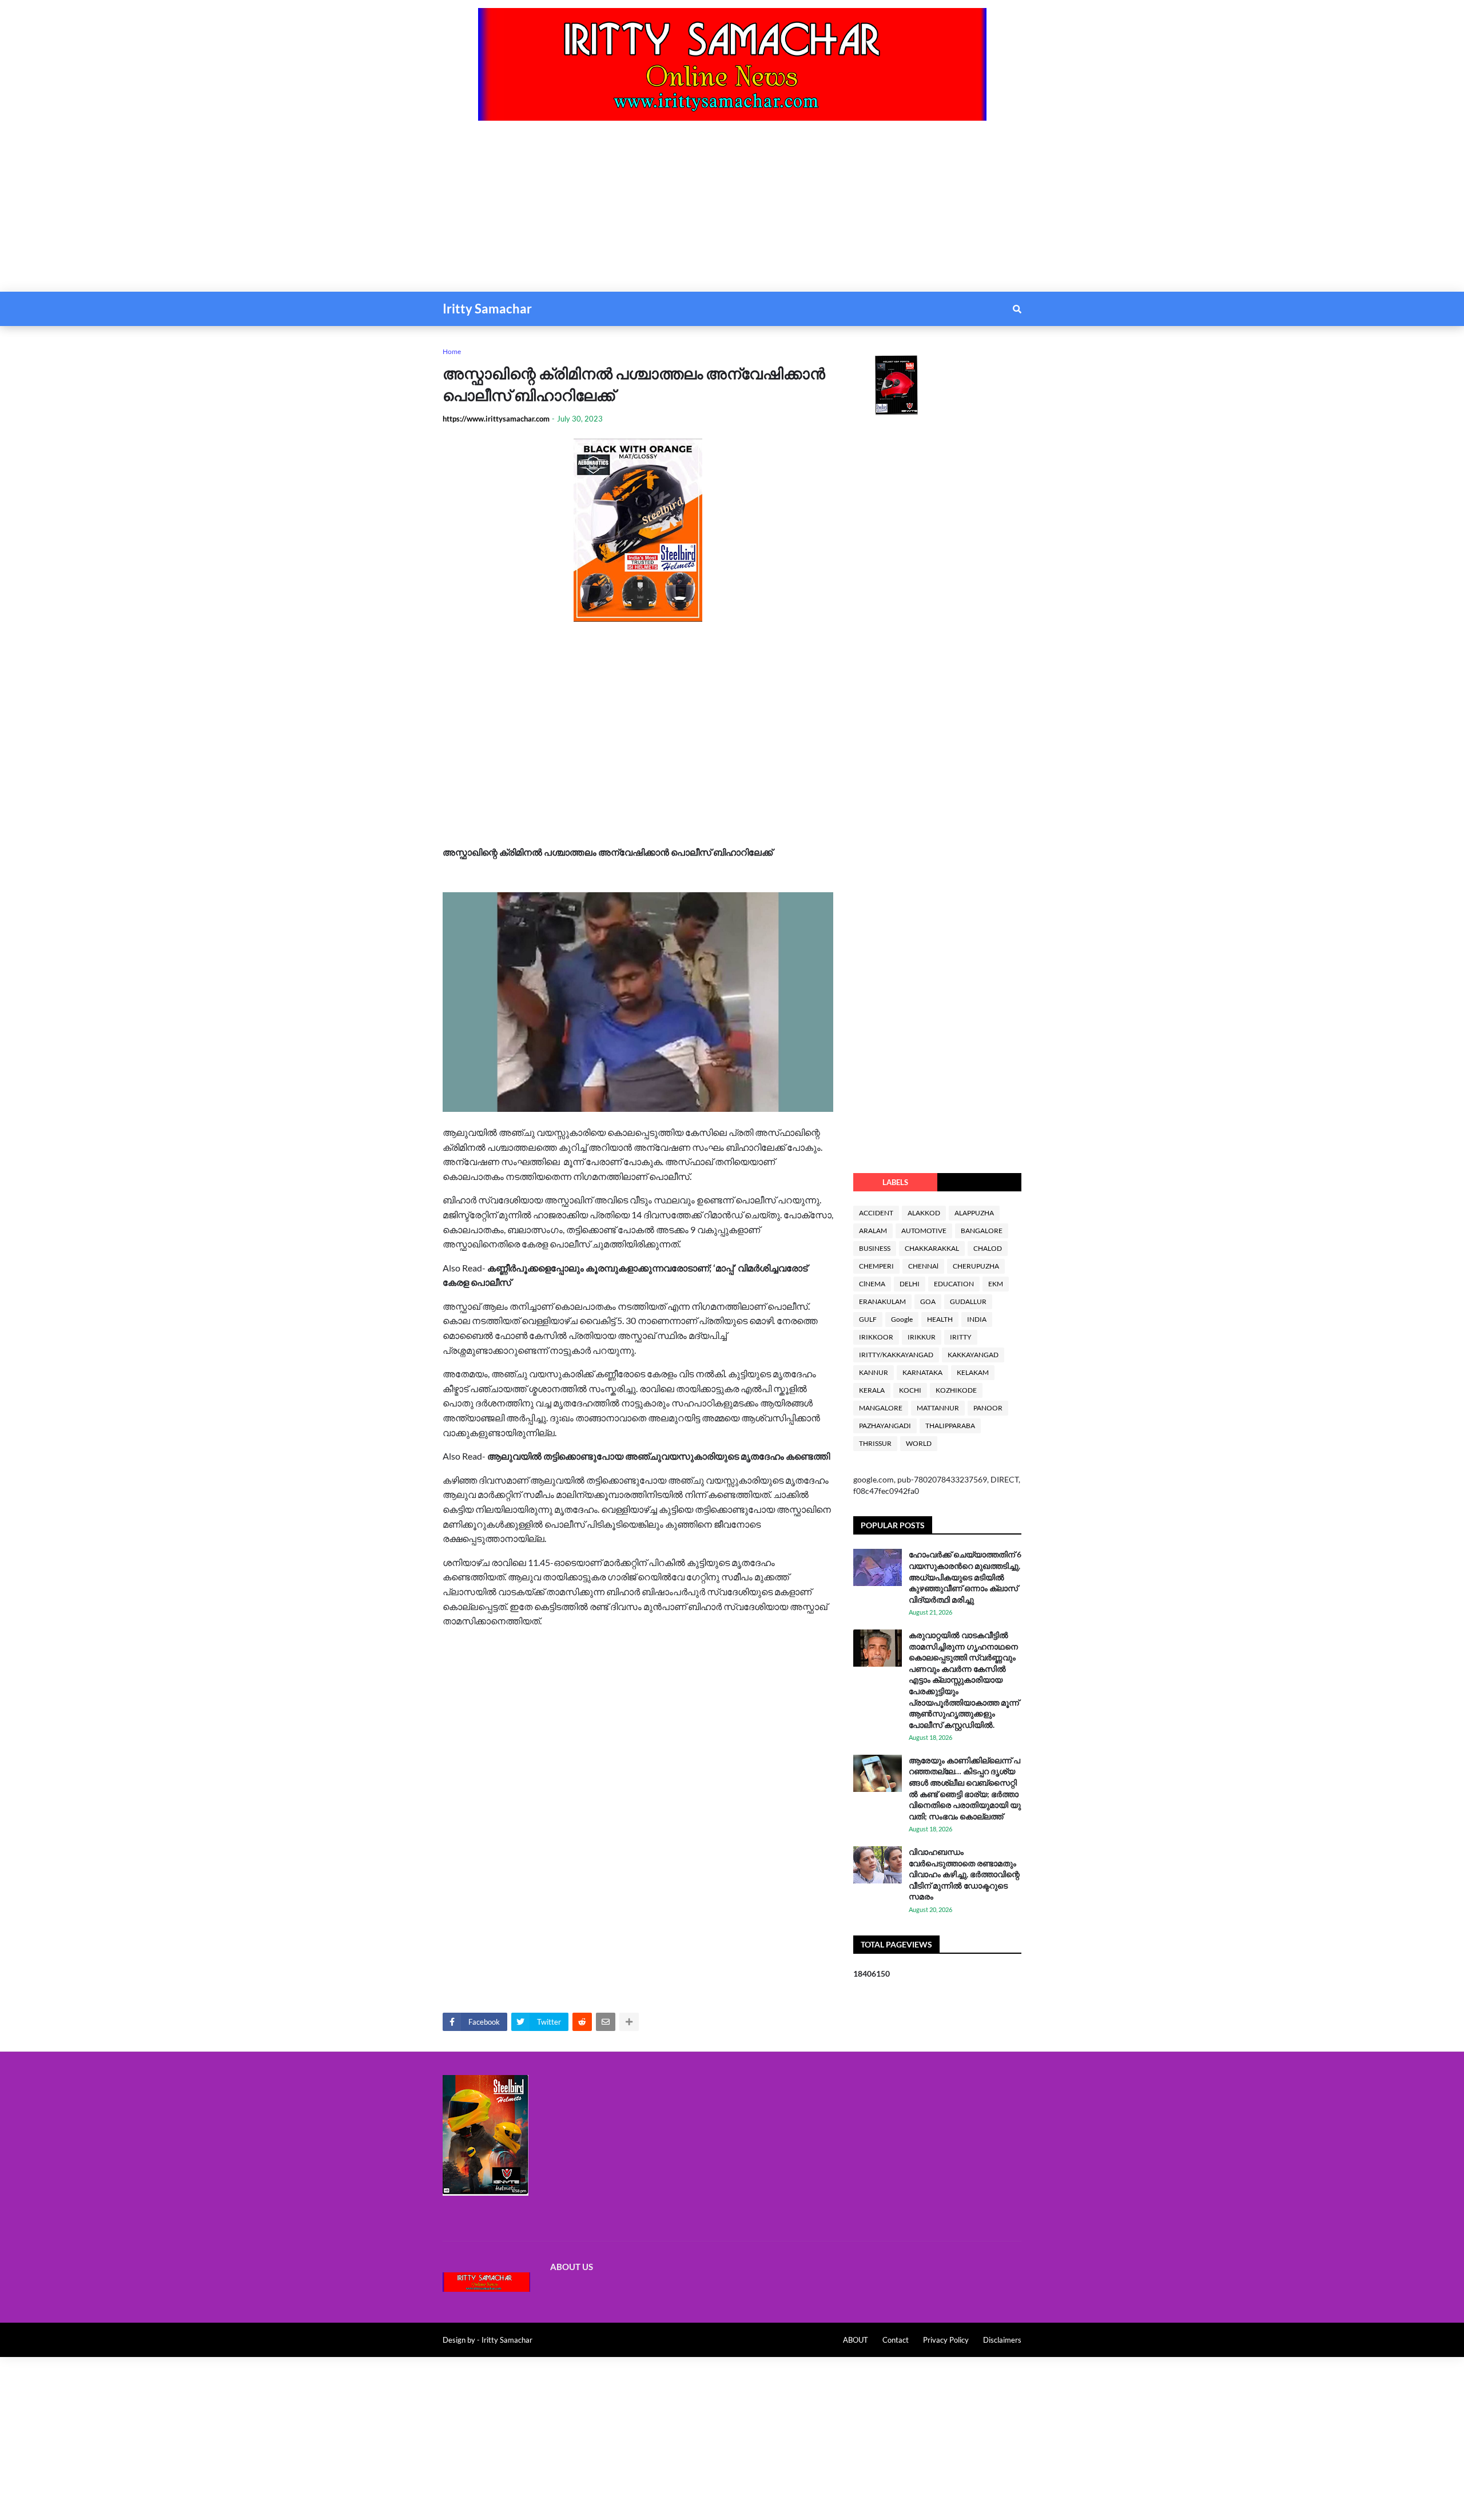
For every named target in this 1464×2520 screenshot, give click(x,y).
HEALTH (940, 1319)
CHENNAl (923, 1266)
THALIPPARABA (950, 1426)
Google (902, 1319)
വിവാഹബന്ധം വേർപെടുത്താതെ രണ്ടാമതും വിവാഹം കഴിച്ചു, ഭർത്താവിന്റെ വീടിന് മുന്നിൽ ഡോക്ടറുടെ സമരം (964, 1874)
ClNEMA (872, 1284)
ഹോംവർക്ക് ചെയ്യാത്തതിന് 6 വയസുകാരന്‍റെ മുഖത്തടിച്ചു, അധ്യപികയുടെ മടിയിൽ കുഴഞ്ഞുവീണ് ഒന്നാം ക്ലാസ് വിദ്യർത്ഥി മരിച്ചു (965, 1577)
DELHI (910, 1284)
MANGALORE (881, 1408)
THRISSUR (875, 1443)
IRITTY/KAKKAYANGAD (896, 1355)
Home (452, 351)
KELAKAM (973, 1372)
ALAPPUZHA (974, 1213)
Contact (896, 2340)
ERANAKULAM (882, 1301)
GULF (868, 1319)
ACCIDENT (876, 1213)
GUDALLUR (968, 1301)
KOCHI (910, 1390)
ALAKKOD (924, 1213)
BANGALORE (982, 1231)
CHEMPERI (876, 1266)
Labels (895, 1182)
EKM (996, 1284)
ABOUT (856, 2340)
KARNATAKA (922, 1372)
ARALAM (873, 1231)
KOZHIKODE (956, 1390)
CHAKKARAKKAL (932, 1248)
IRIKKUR (922, 1337)
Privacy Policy (946, 2340)
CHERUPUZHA (976, 1266)
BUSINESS (875, 1248)
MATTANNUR (938, 1408)
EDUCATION (954, 1284)
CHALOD (988, 1248)
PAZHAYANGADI (885, 1426)
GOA (928, 1301)
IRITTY (961, 1337)
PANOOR (988, 1408)
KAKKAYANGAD (973, 1355)
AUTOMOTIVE (924, 1231)
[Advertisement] (343, 212)
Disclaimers (1002, 2340)
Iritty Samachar (487, 309)
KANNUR (874, 1372)
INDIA (977, 1319)
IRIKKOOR (876, 1337)
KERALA (872, 1390)
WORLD (919, 1443)
